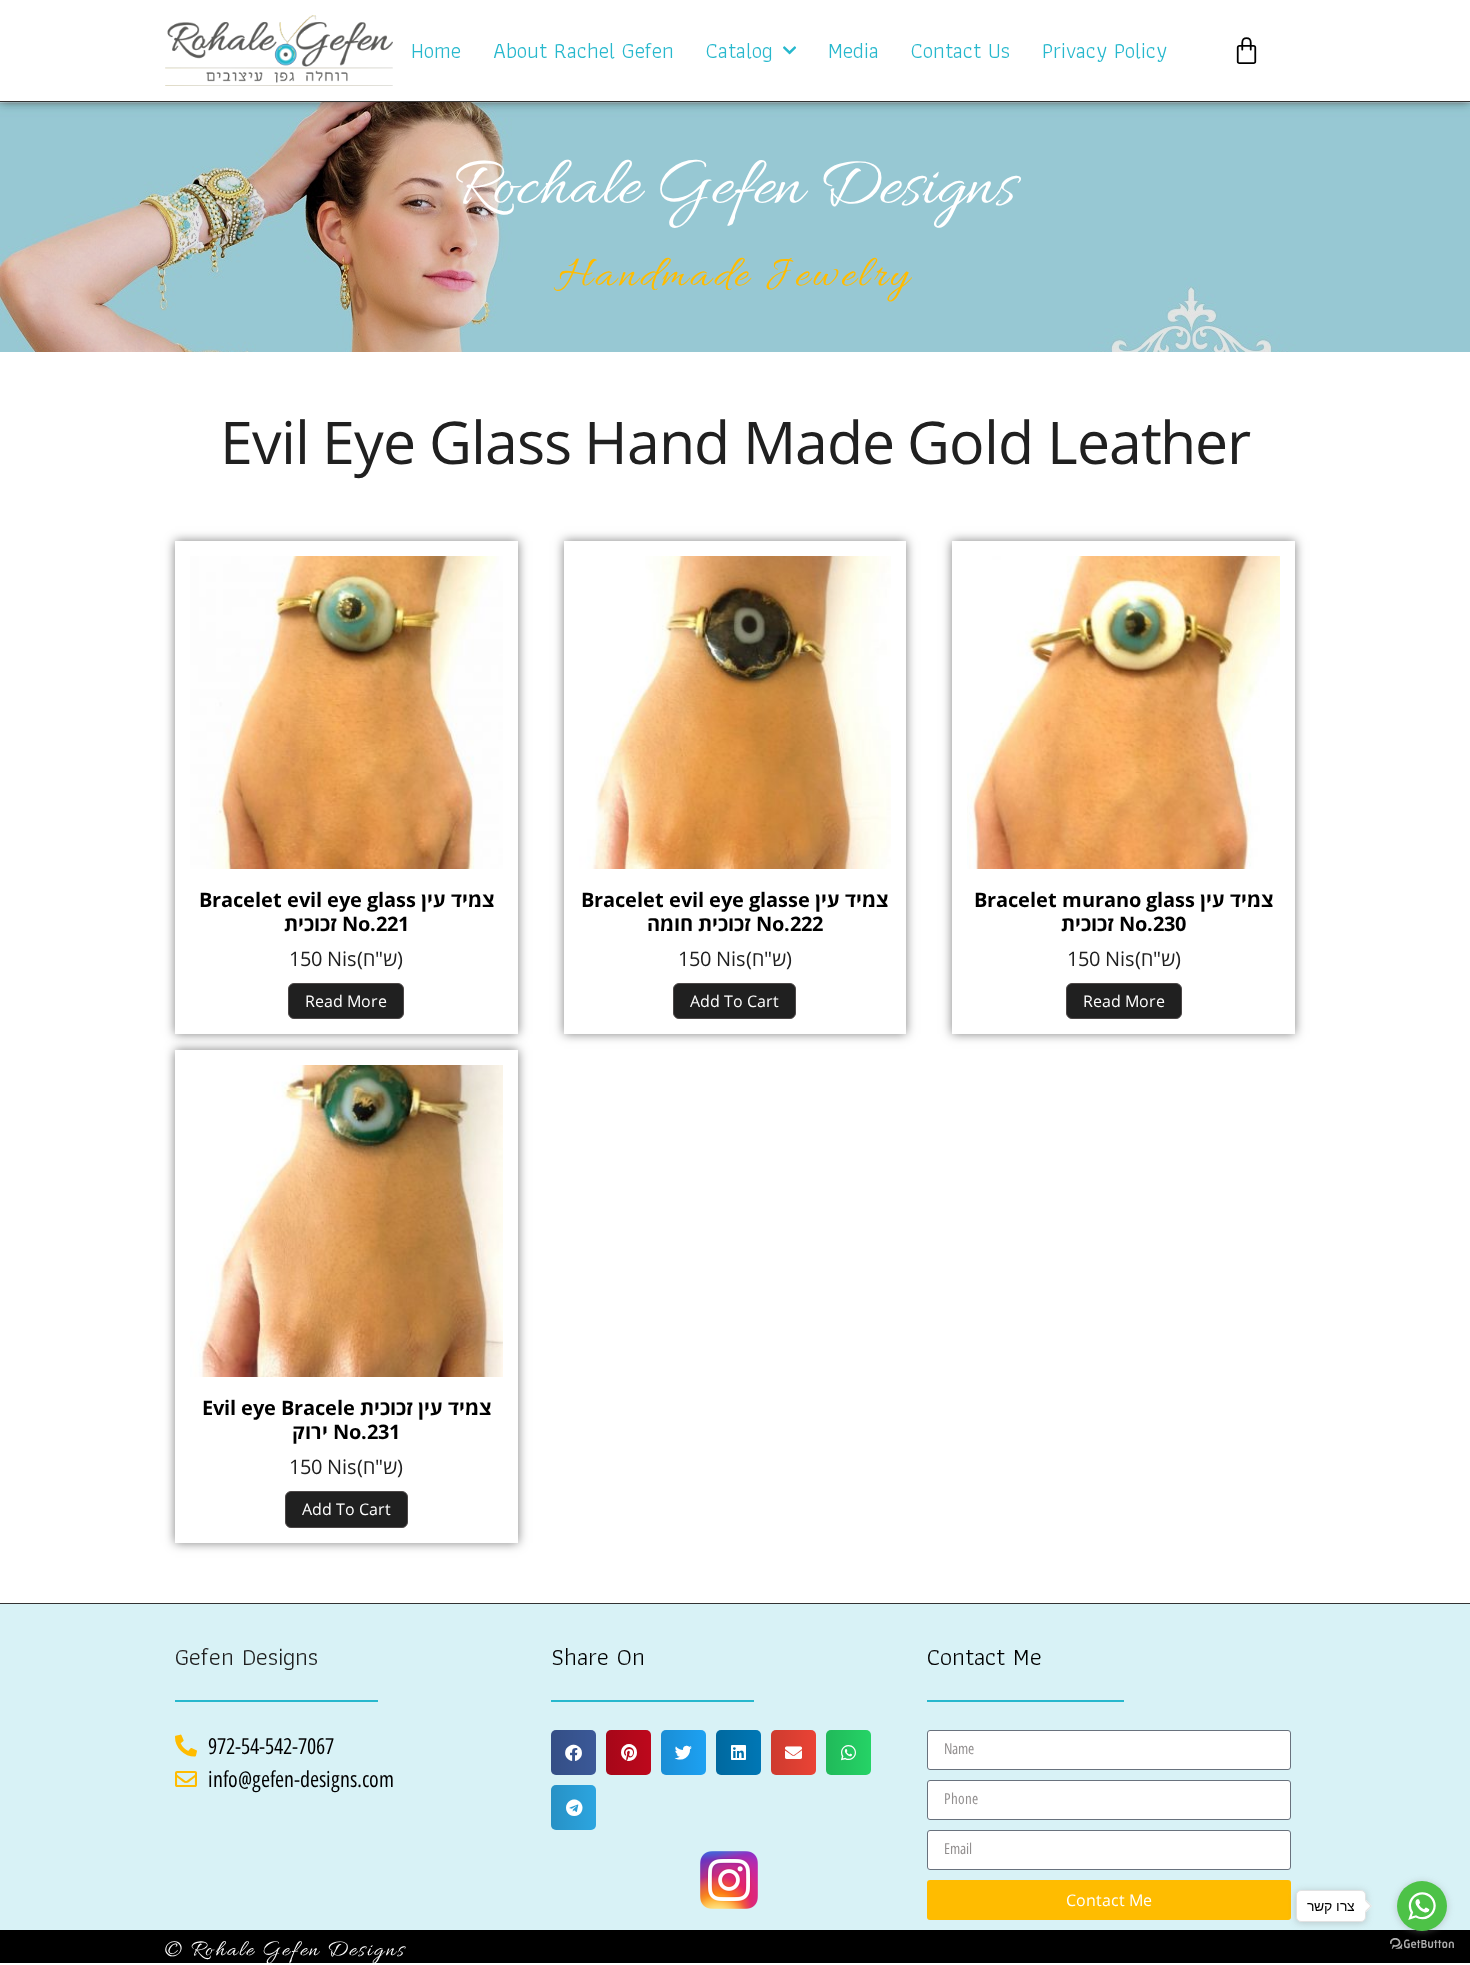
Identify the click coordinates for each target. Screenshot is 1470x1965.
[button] (573, 1752)
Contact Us (960, 50)
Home (436, 50)
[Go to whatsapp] (1422, 1906)
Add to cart (734, 1001)
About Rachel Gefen (583, 50)
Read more (346, 1001)
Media (853, 50)
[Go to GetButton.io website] (1422, 1944)
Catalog (739, 50)
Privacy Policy (1104, 50)
